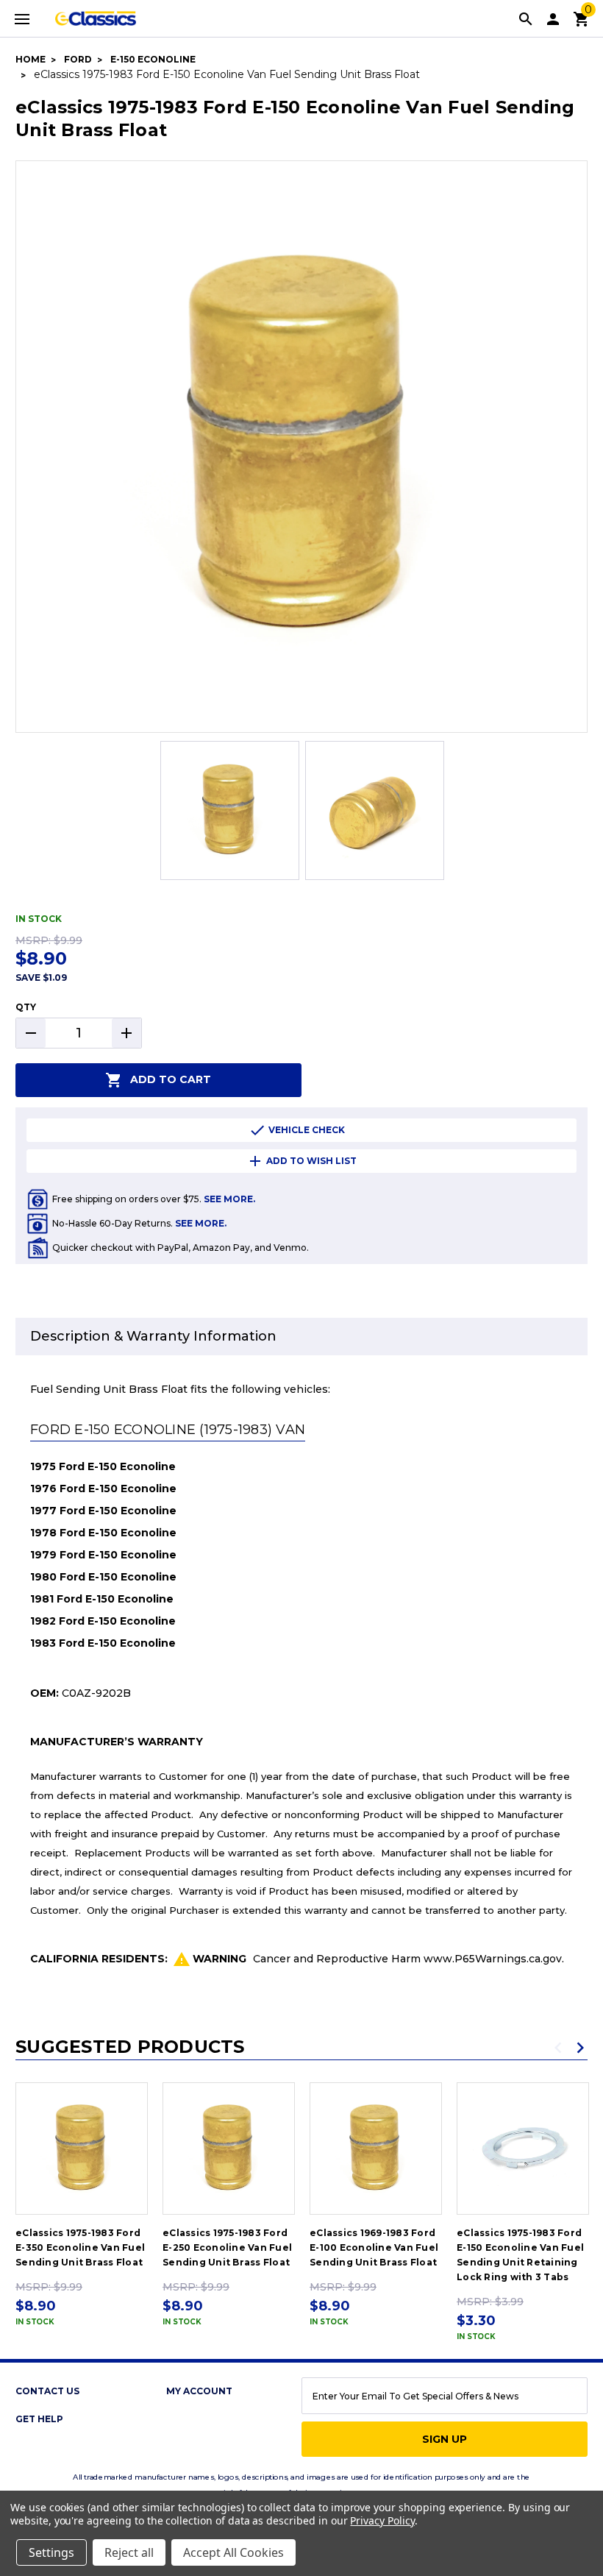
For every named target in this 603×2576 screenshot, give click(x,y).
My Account (199, 2391)
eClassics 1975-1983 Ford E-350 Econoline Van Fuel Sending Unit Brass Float (80, 2247)
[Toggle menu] (22, 18)
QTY (26, 1007)
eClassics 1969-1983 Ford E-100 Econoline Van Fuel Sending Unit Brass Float (374, 2247)
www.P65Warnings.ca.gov (493, 1959)
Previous (558, 2048)
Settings (51, 2552)
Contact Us (47, 2391)
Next (580, 2048)
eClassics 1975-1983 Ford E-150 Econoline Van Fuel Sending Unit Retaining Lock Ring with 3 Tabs (520, 2255)
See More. (229, 1199)
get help (39, 2419)
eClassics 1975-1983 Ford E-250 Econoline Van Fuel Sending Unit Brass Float (227, 2247)
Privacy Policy (382, 2520)
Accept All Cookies (233, 2552)
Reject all (129, 2552)
